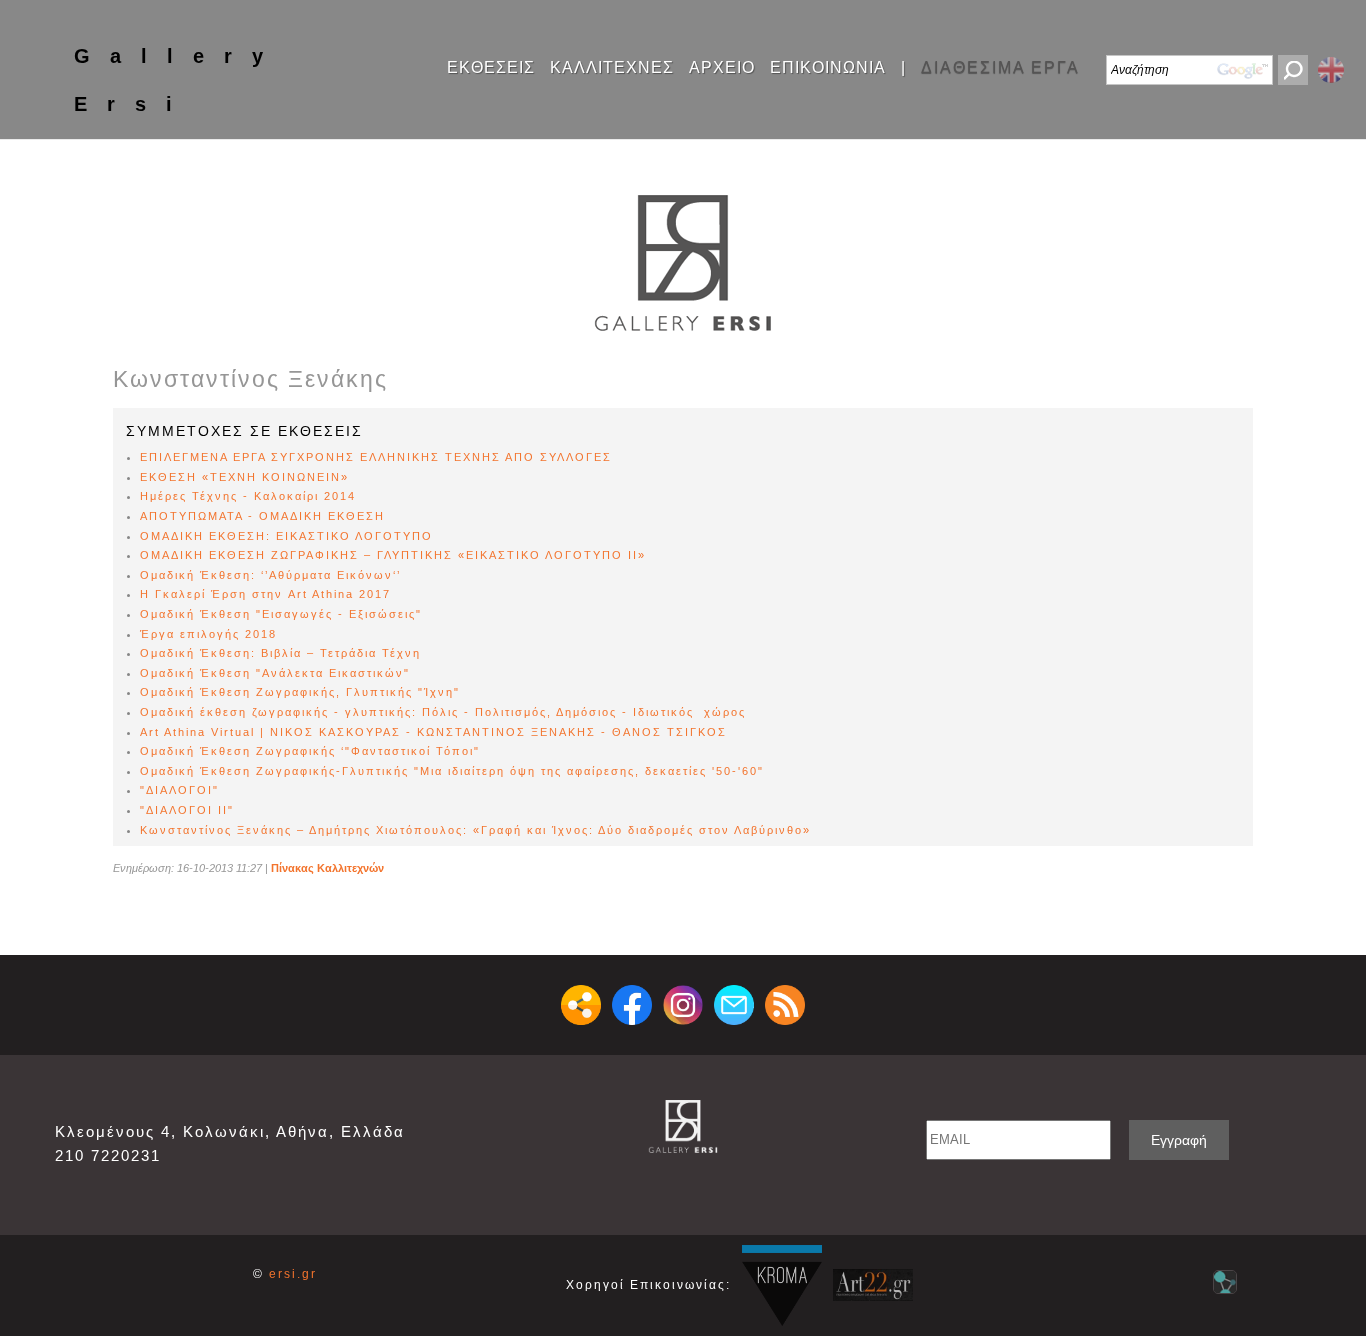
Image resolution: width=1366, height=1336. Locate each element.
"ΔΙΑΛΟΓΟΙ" (179, 790)
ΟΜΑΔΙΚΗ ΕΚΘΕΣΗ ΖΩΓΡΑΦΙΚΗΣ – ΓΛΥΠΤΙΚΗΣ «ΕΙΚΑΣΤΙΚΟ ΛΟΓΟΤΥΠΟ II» (393, 555)
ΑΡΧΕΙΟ (722, 68)
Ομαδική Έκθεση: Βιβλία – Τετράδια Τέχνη (280, 653)
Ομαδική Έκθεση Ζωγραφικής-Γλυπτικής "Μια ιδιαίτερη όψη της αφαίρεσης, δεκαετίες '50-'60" (452, 771)
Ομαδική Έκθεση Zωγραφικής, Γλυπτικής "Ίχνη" (300, 692)
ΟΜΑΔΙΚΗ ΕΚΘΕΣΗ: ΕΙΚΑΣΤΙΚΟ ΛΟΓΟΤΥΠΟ (286, 536)
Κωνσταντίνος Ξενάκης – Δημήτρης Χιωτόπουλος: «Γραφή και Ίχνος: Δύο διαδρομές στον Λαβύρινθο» (475, 830)
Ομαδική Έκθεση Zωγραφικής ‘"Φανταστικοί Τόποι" (310, 751)
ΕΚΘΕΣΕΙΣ (491, 68)
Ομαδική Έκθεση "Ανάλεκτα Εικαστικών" (275, 673)
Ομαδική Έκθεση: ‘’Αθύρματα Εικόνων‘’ (270, 575)
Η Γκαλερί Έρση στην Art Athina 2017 (265, 594)
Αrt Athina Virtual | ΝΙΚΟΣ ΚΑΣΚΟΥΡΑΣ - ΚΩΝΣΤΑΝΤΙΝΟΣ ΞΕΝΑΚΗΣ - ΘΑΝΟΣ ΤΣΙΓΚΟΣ (433, 732)
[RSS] (785, 1005)
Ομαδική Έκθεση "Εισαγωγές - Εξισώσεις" (281, 614)
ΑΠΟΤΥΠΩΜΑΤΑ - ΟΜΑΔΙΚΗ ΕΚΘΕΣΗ (262, 516)
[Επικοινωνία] (734, 1005)
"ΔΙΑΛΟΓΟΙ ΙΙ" (187, 810)
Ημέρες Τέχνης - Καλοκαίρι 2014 (248, 496)
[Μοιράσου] (581, 1005)
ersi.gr (293, 1274)
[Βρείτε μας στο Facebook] (632, 1005)
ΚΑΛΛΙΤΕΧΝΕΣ (612, 68)
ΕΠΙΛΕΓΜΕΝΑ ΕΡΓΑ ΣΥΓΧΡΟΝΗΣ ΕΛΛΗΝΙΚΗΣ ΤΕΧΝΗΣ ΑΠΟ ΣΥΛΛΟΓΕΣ (376, 457)
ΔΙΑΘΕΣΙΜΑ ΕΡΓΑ (1000, 68)
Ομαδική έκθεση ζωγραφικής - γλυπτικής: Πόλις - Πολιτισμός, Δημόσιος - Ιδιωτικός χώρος (443, 712)
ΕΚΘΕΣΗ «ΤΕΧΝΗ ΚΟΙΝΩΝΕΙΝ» (244, 477)
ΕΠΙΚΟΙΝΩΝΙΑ (828, 68)
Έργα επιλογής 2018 (208, 634)
